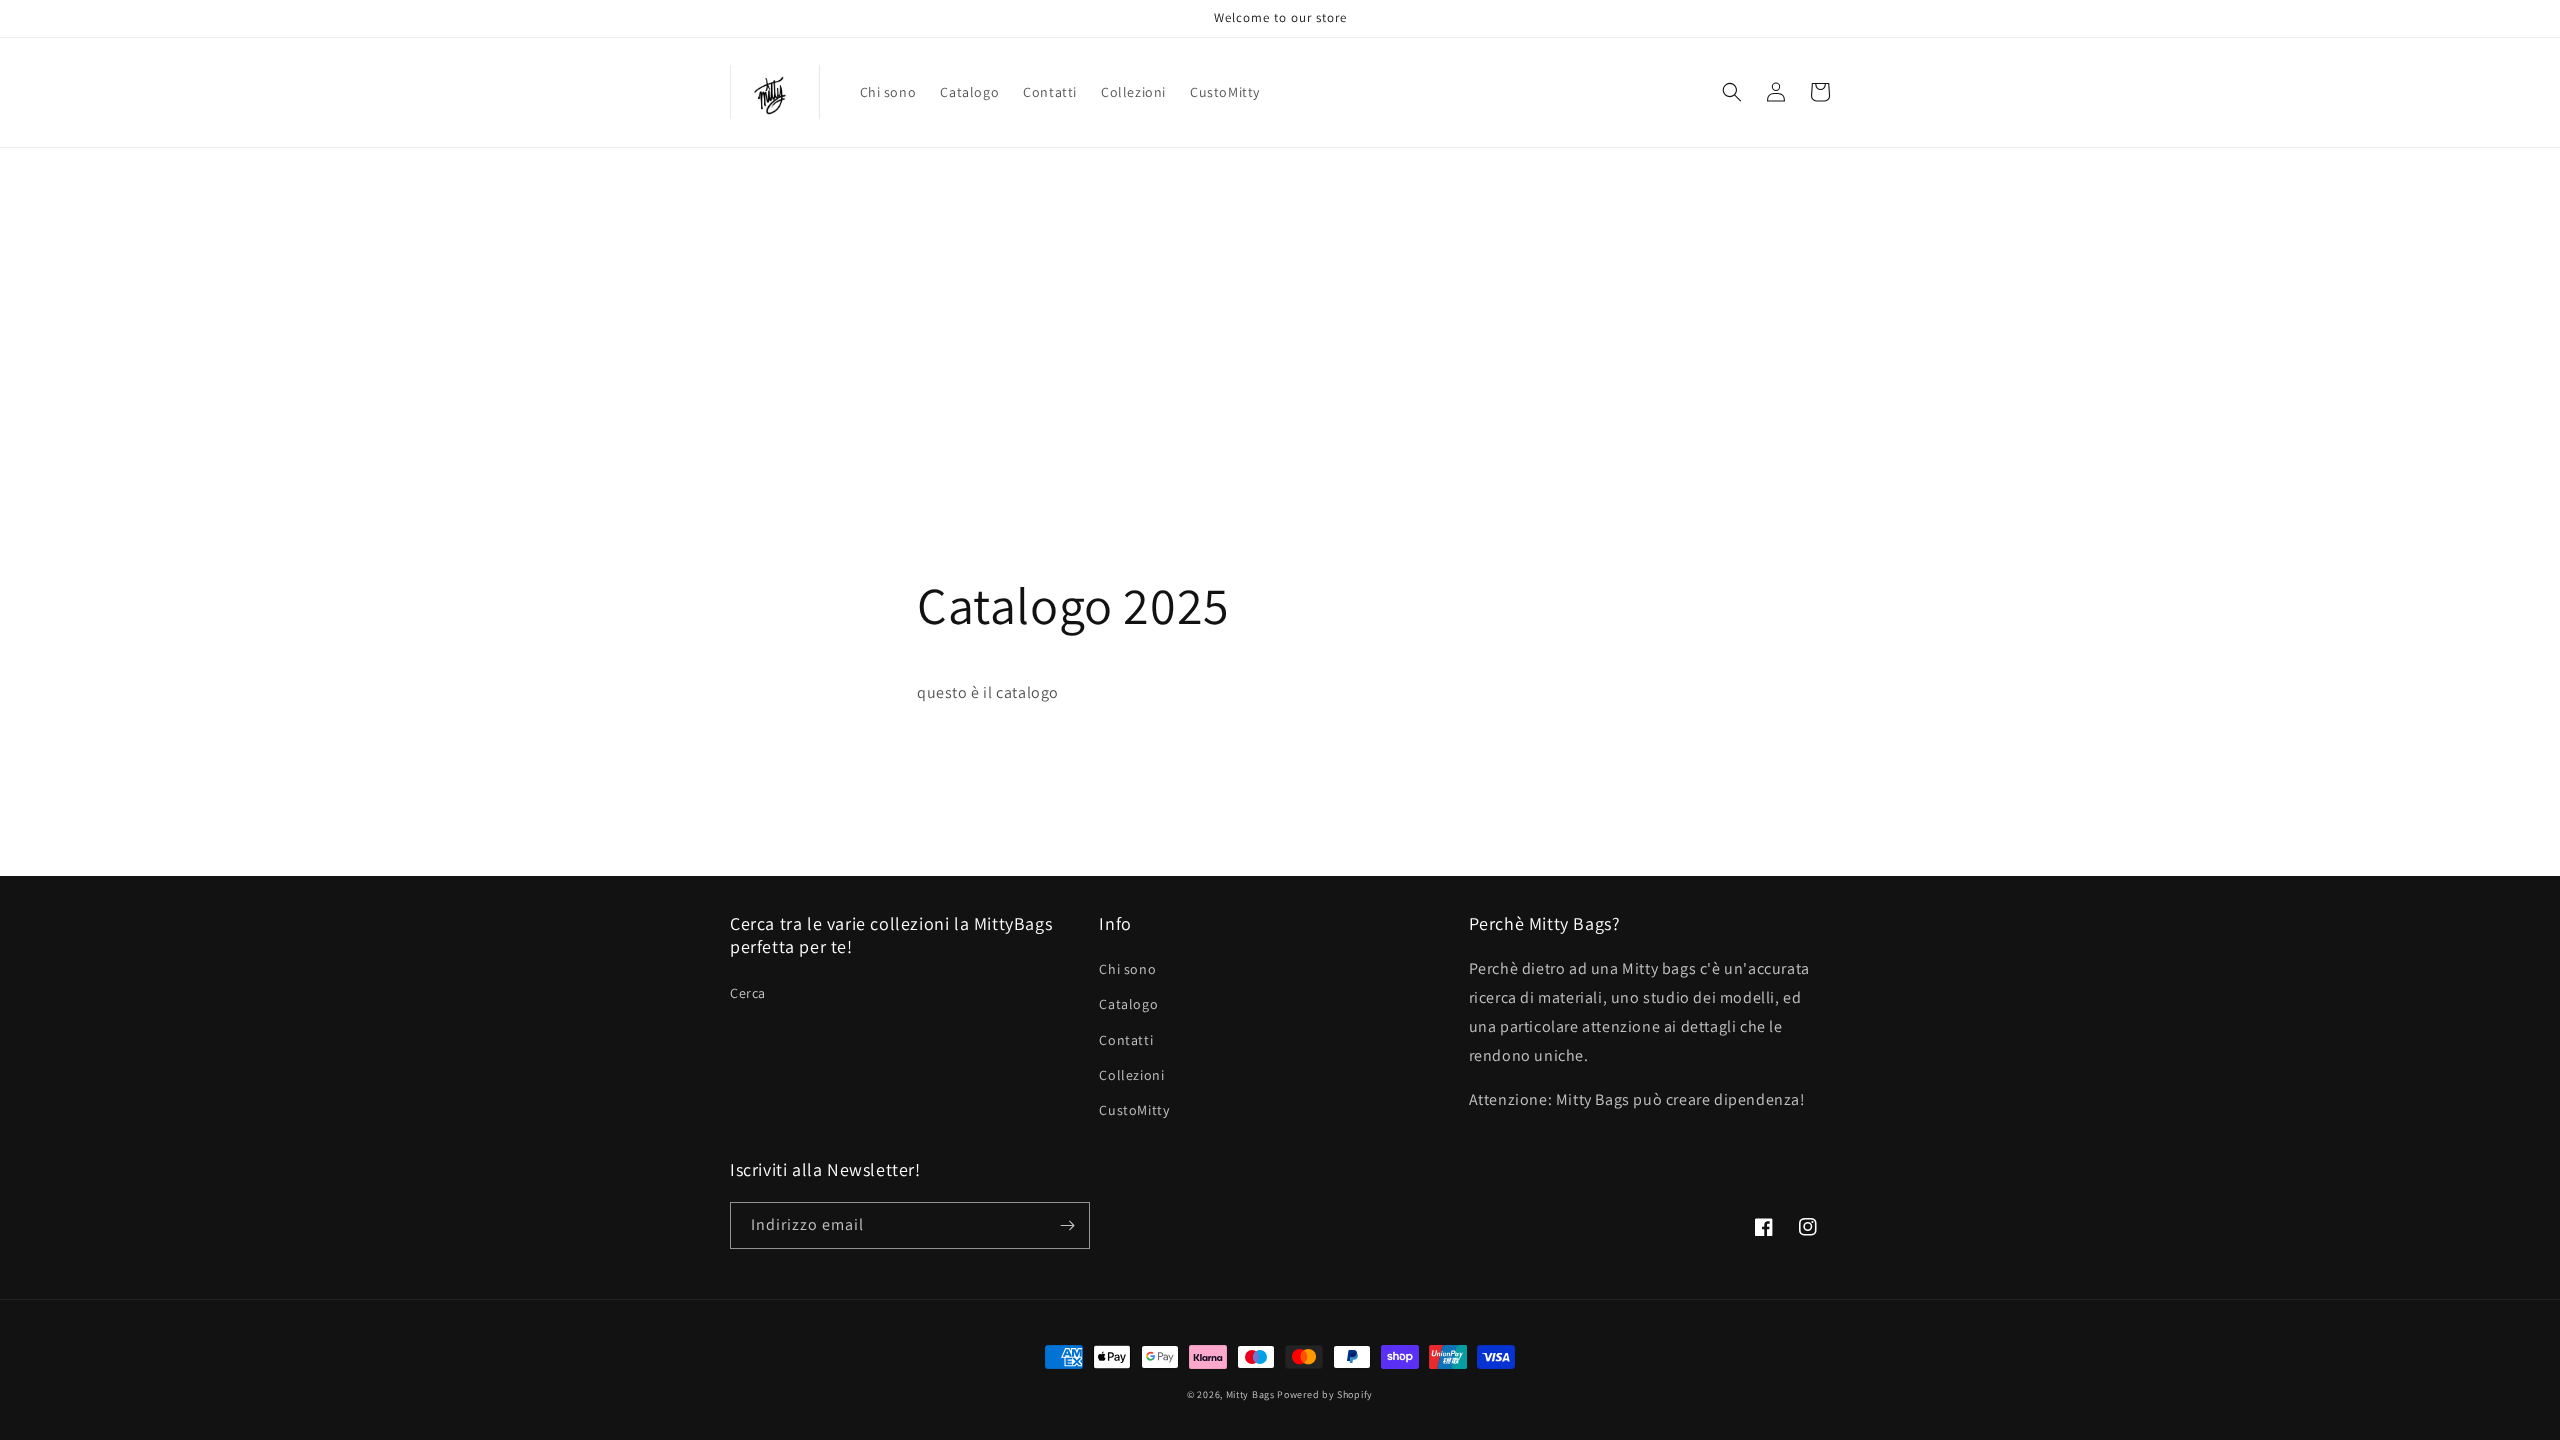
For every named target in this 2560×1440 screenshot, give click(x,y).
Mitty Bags (1250, 1394)
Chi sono (1127, 969)
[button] (1732, 92)
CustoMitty (1134, 1110)
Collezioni (1131, 1075)
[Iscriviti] (1067, 1225)
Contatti (1126, 1040)
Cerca (748, 993)
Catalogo (1128, 1004)
